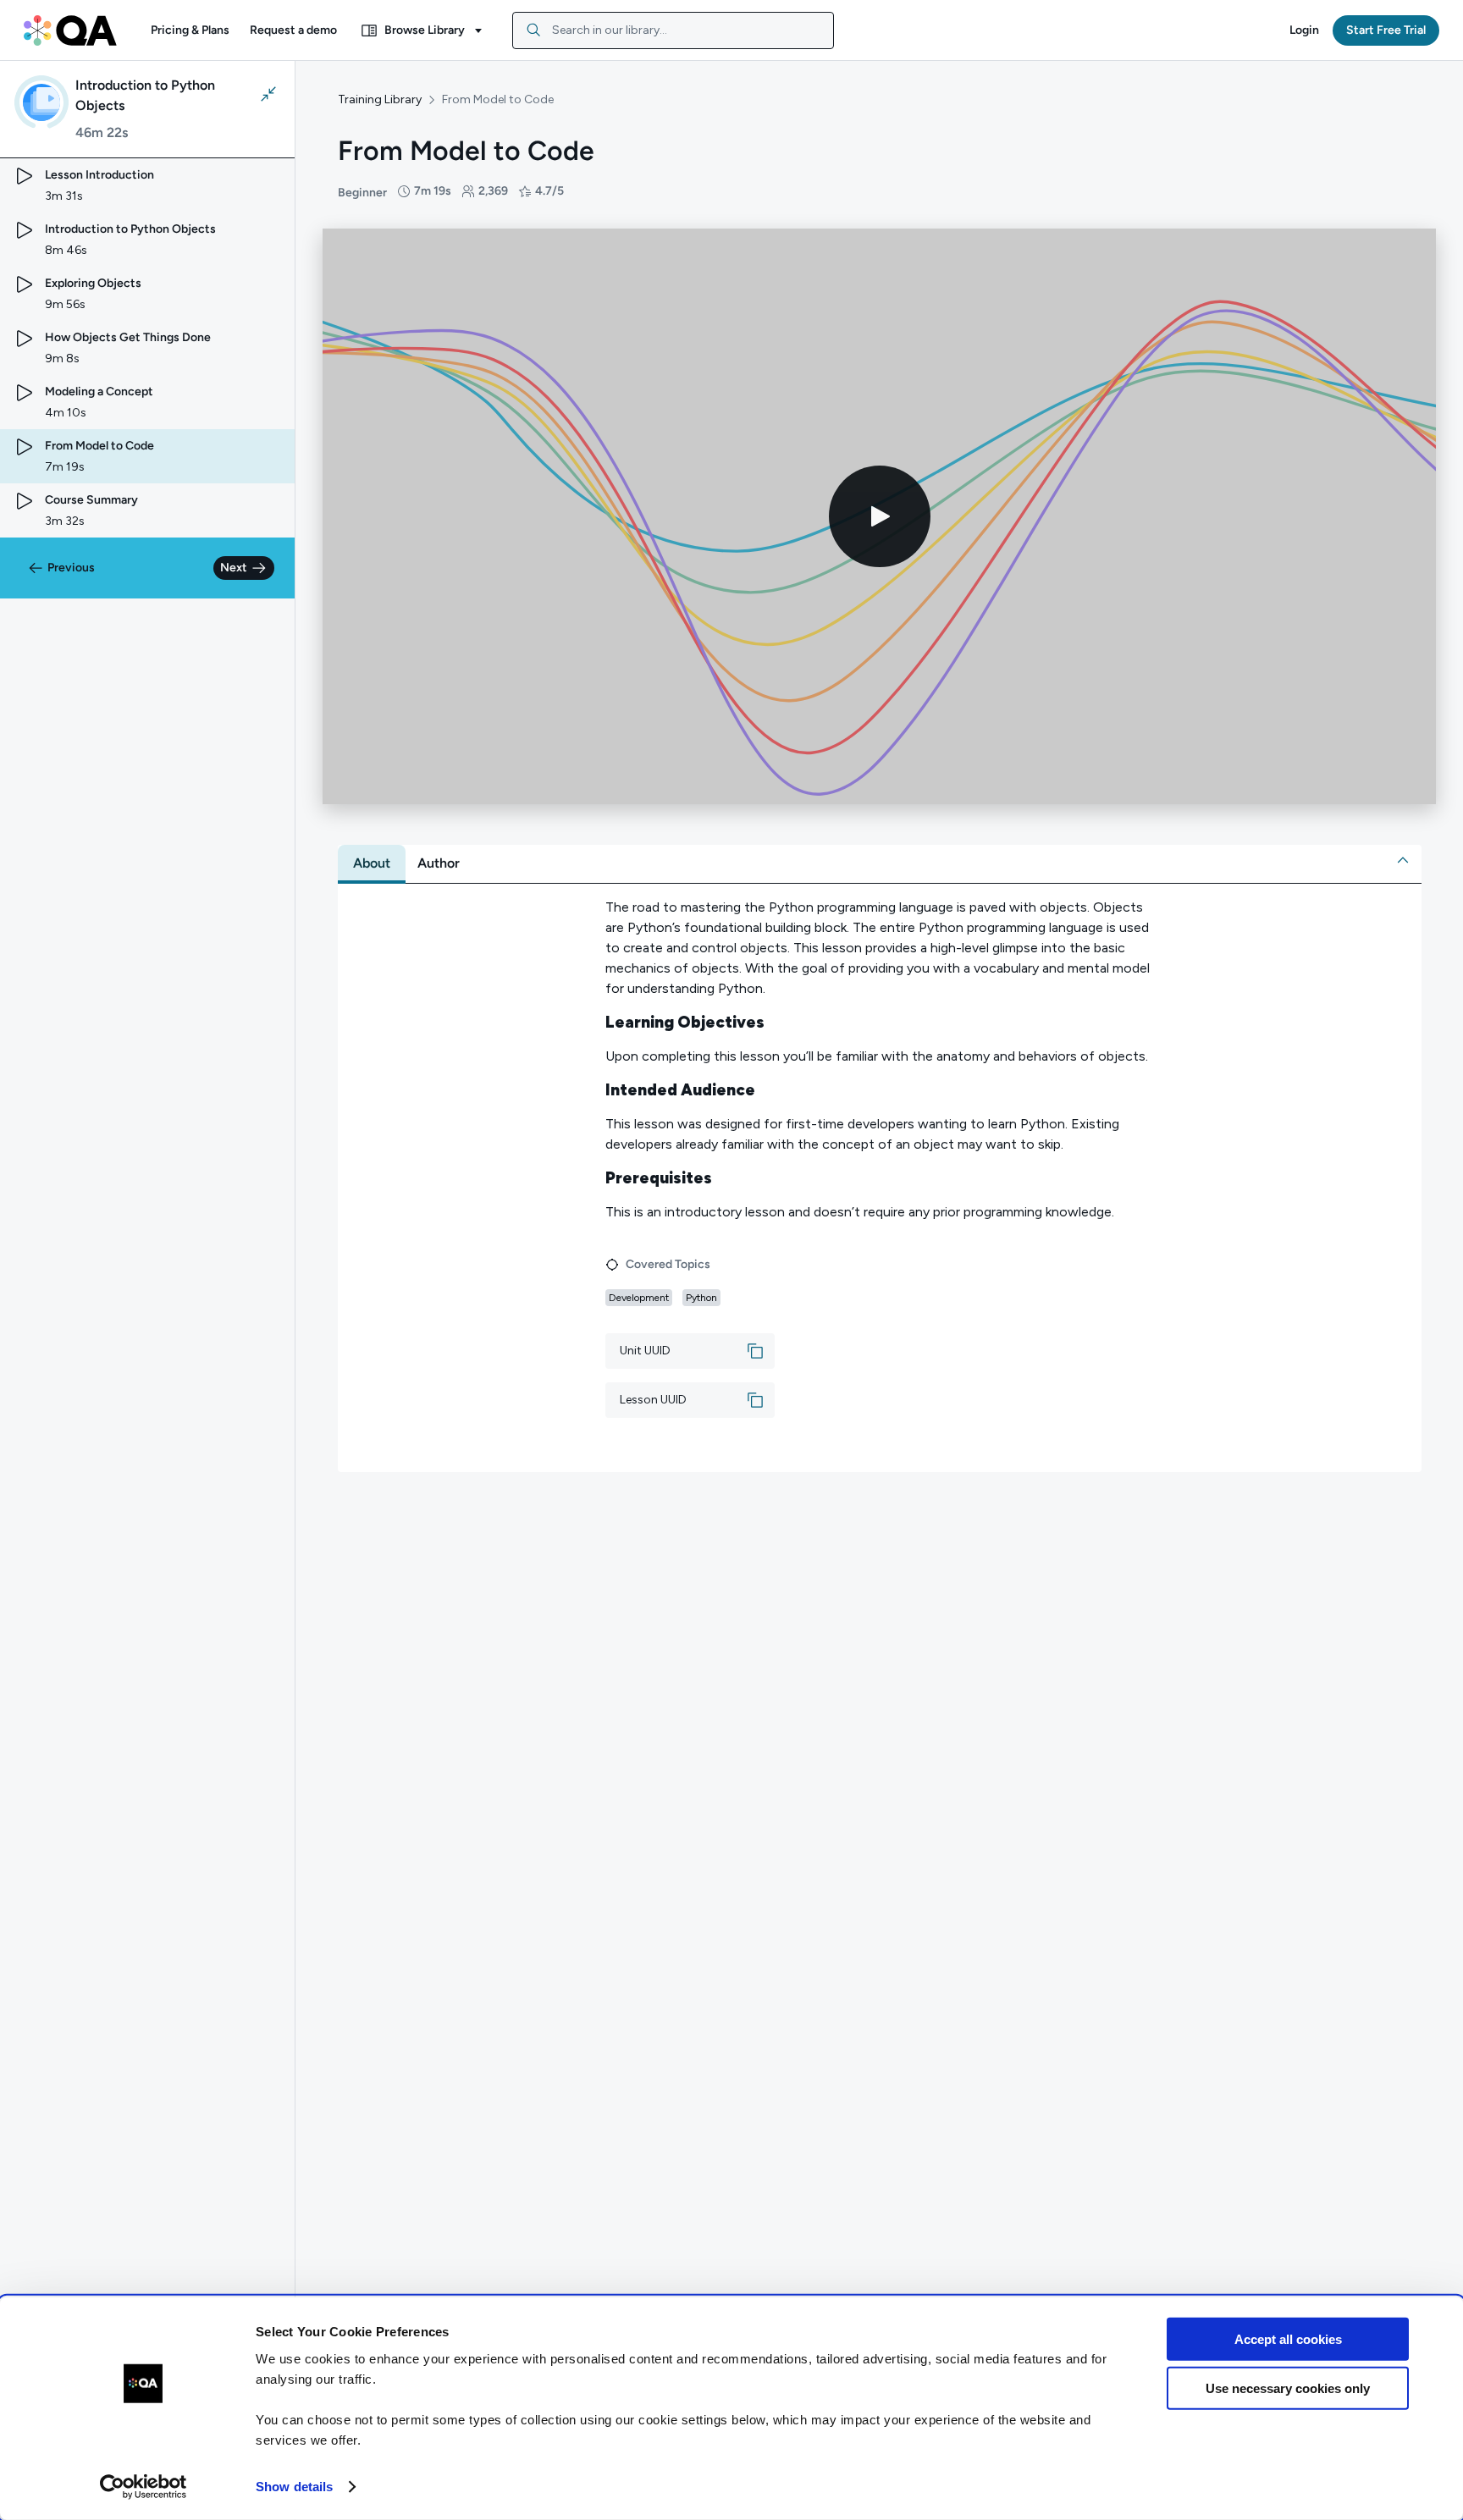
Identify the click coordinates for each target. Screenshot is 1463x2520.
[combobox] (673, 30)
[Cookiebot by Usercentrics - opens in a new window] (144, 2487)
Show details (294, 2487)
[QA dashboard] (70, 30)
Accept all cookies (1288, 2339)
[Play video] (880, 516)
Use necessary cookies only (1288, 2388)
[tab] (372, 863)
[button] (190, 30)
